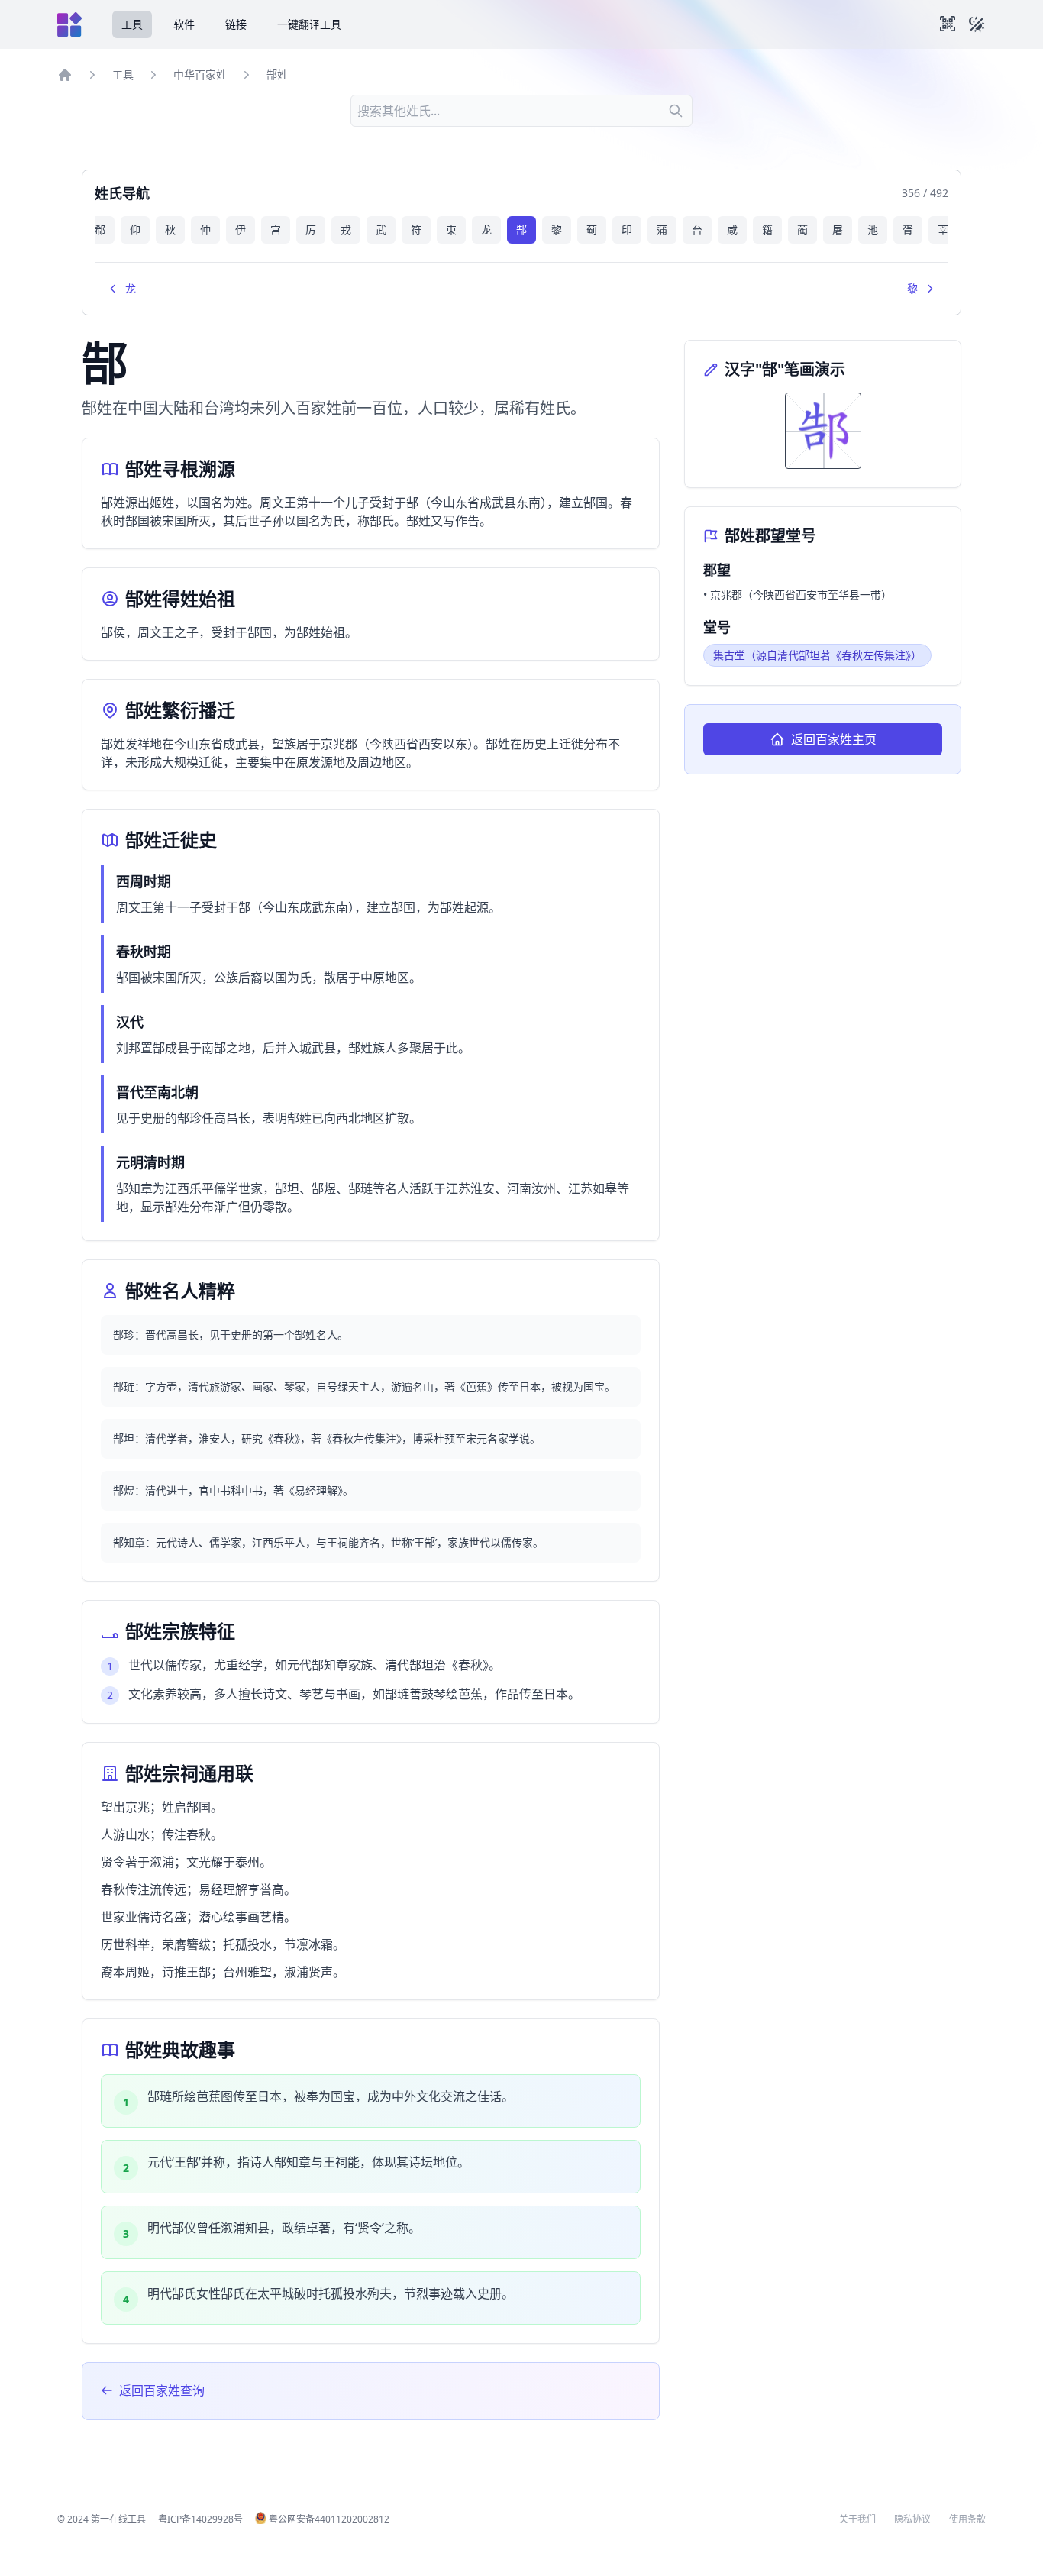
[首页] (65, 75)
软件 (184, 24)
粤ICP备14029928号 (200, 2519)
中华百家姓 (200, 74)
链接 (236, 24)
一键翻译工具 (309, 24)
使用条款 (967, 2519)
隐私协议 (912, 2519)
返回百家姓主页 (834, 739)
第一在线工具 (118, 2519)
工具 (132, 24)
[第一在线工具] (69, 24)
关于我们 (857, 2519)
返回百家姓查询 (162, 2390)
